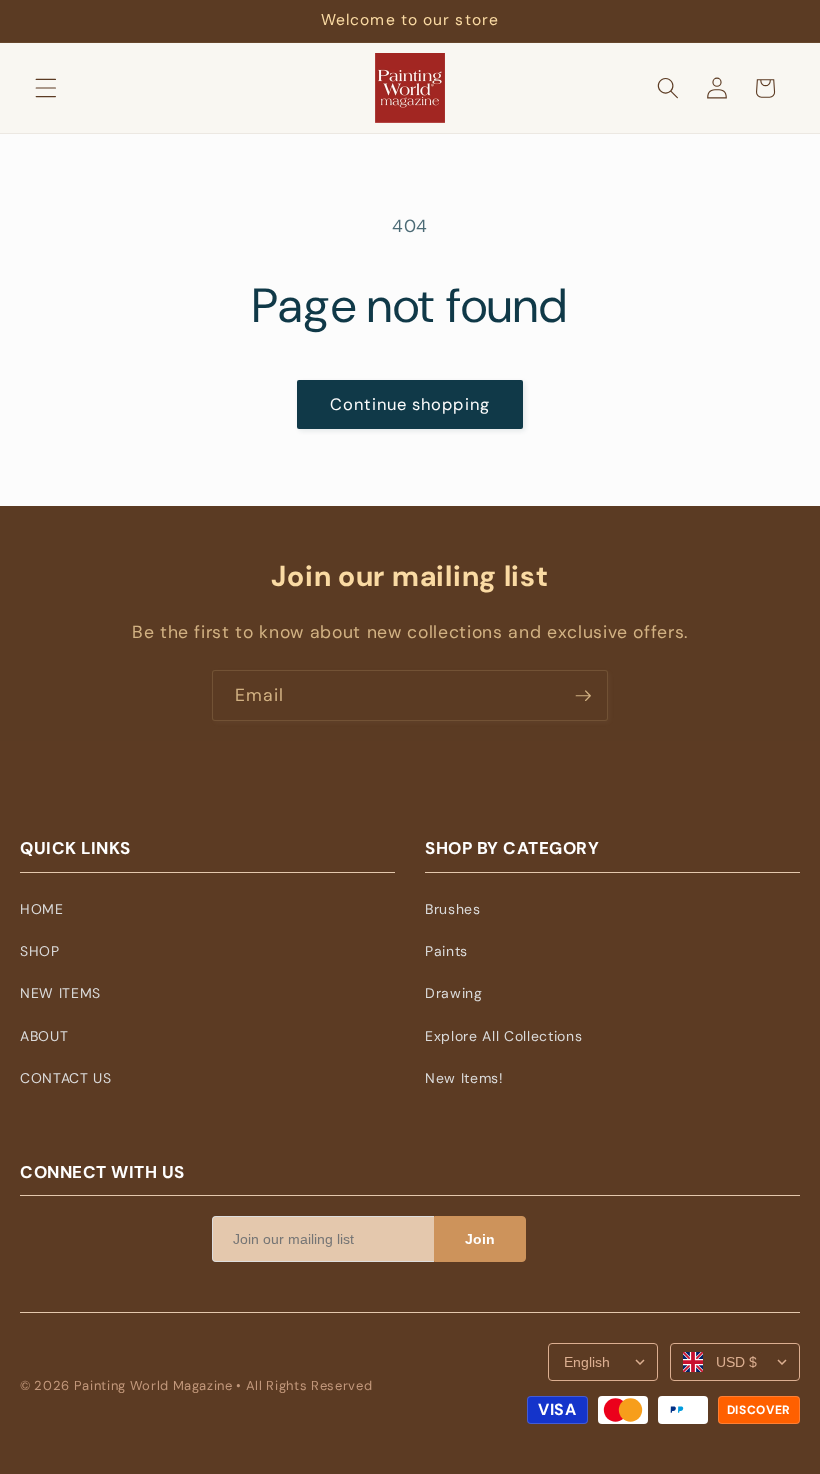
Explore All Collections (503, 1036)
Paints (446, 951)
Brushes (453, 909)
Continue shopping (410, 404)
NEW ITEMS (60, 993)
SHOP (40, 951)
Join (480, 1239)
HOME (42, 909)
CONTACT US (66, 1078)
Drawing (454, 993)
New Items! (464, 1078)
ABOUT (44, 1036)
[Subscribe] (583, 696)
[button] (46, 88)
